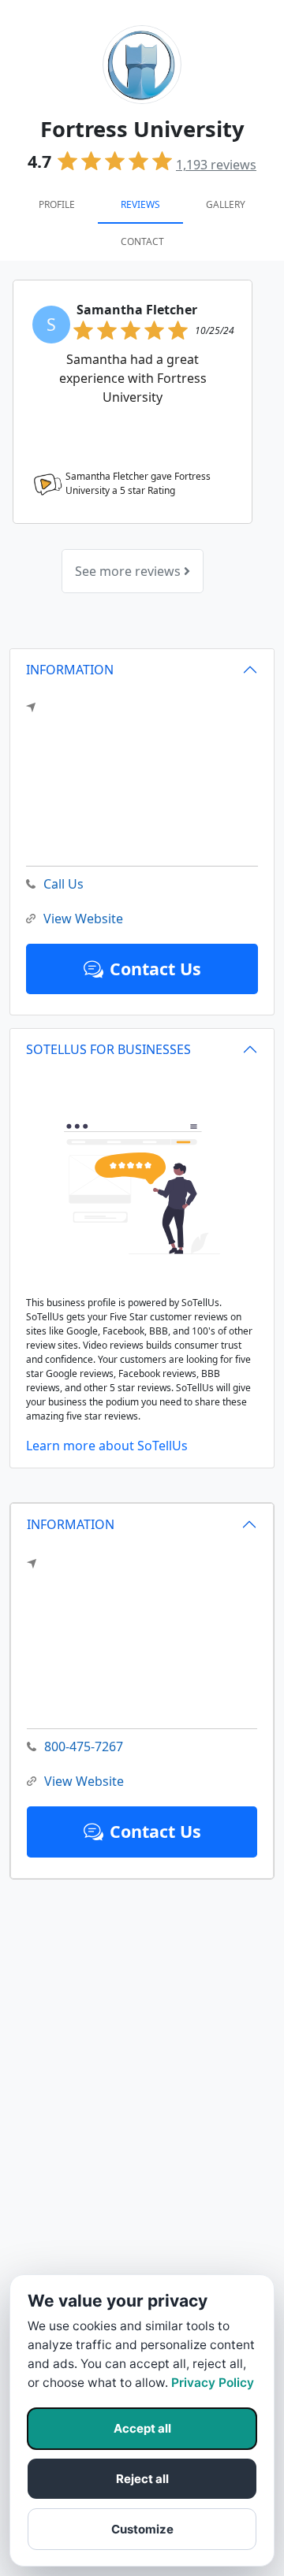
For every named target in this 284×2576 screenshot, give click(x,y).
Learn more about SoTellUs (107, 1446)
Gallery (226, 204)
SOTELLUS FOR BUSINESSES (108, 1049)
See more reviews (129, 571)
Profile (57, 204)
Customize (142, 2529)
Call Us (64, 884)
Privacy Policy (213, 2383)
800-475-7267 (84, 1746)
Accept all (142, 2428)
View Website (84, 1781)
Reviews (140, 204)
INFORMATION (71, 1524)
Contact (142, 241)
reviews (216, 165)
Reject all (142, 2479)
